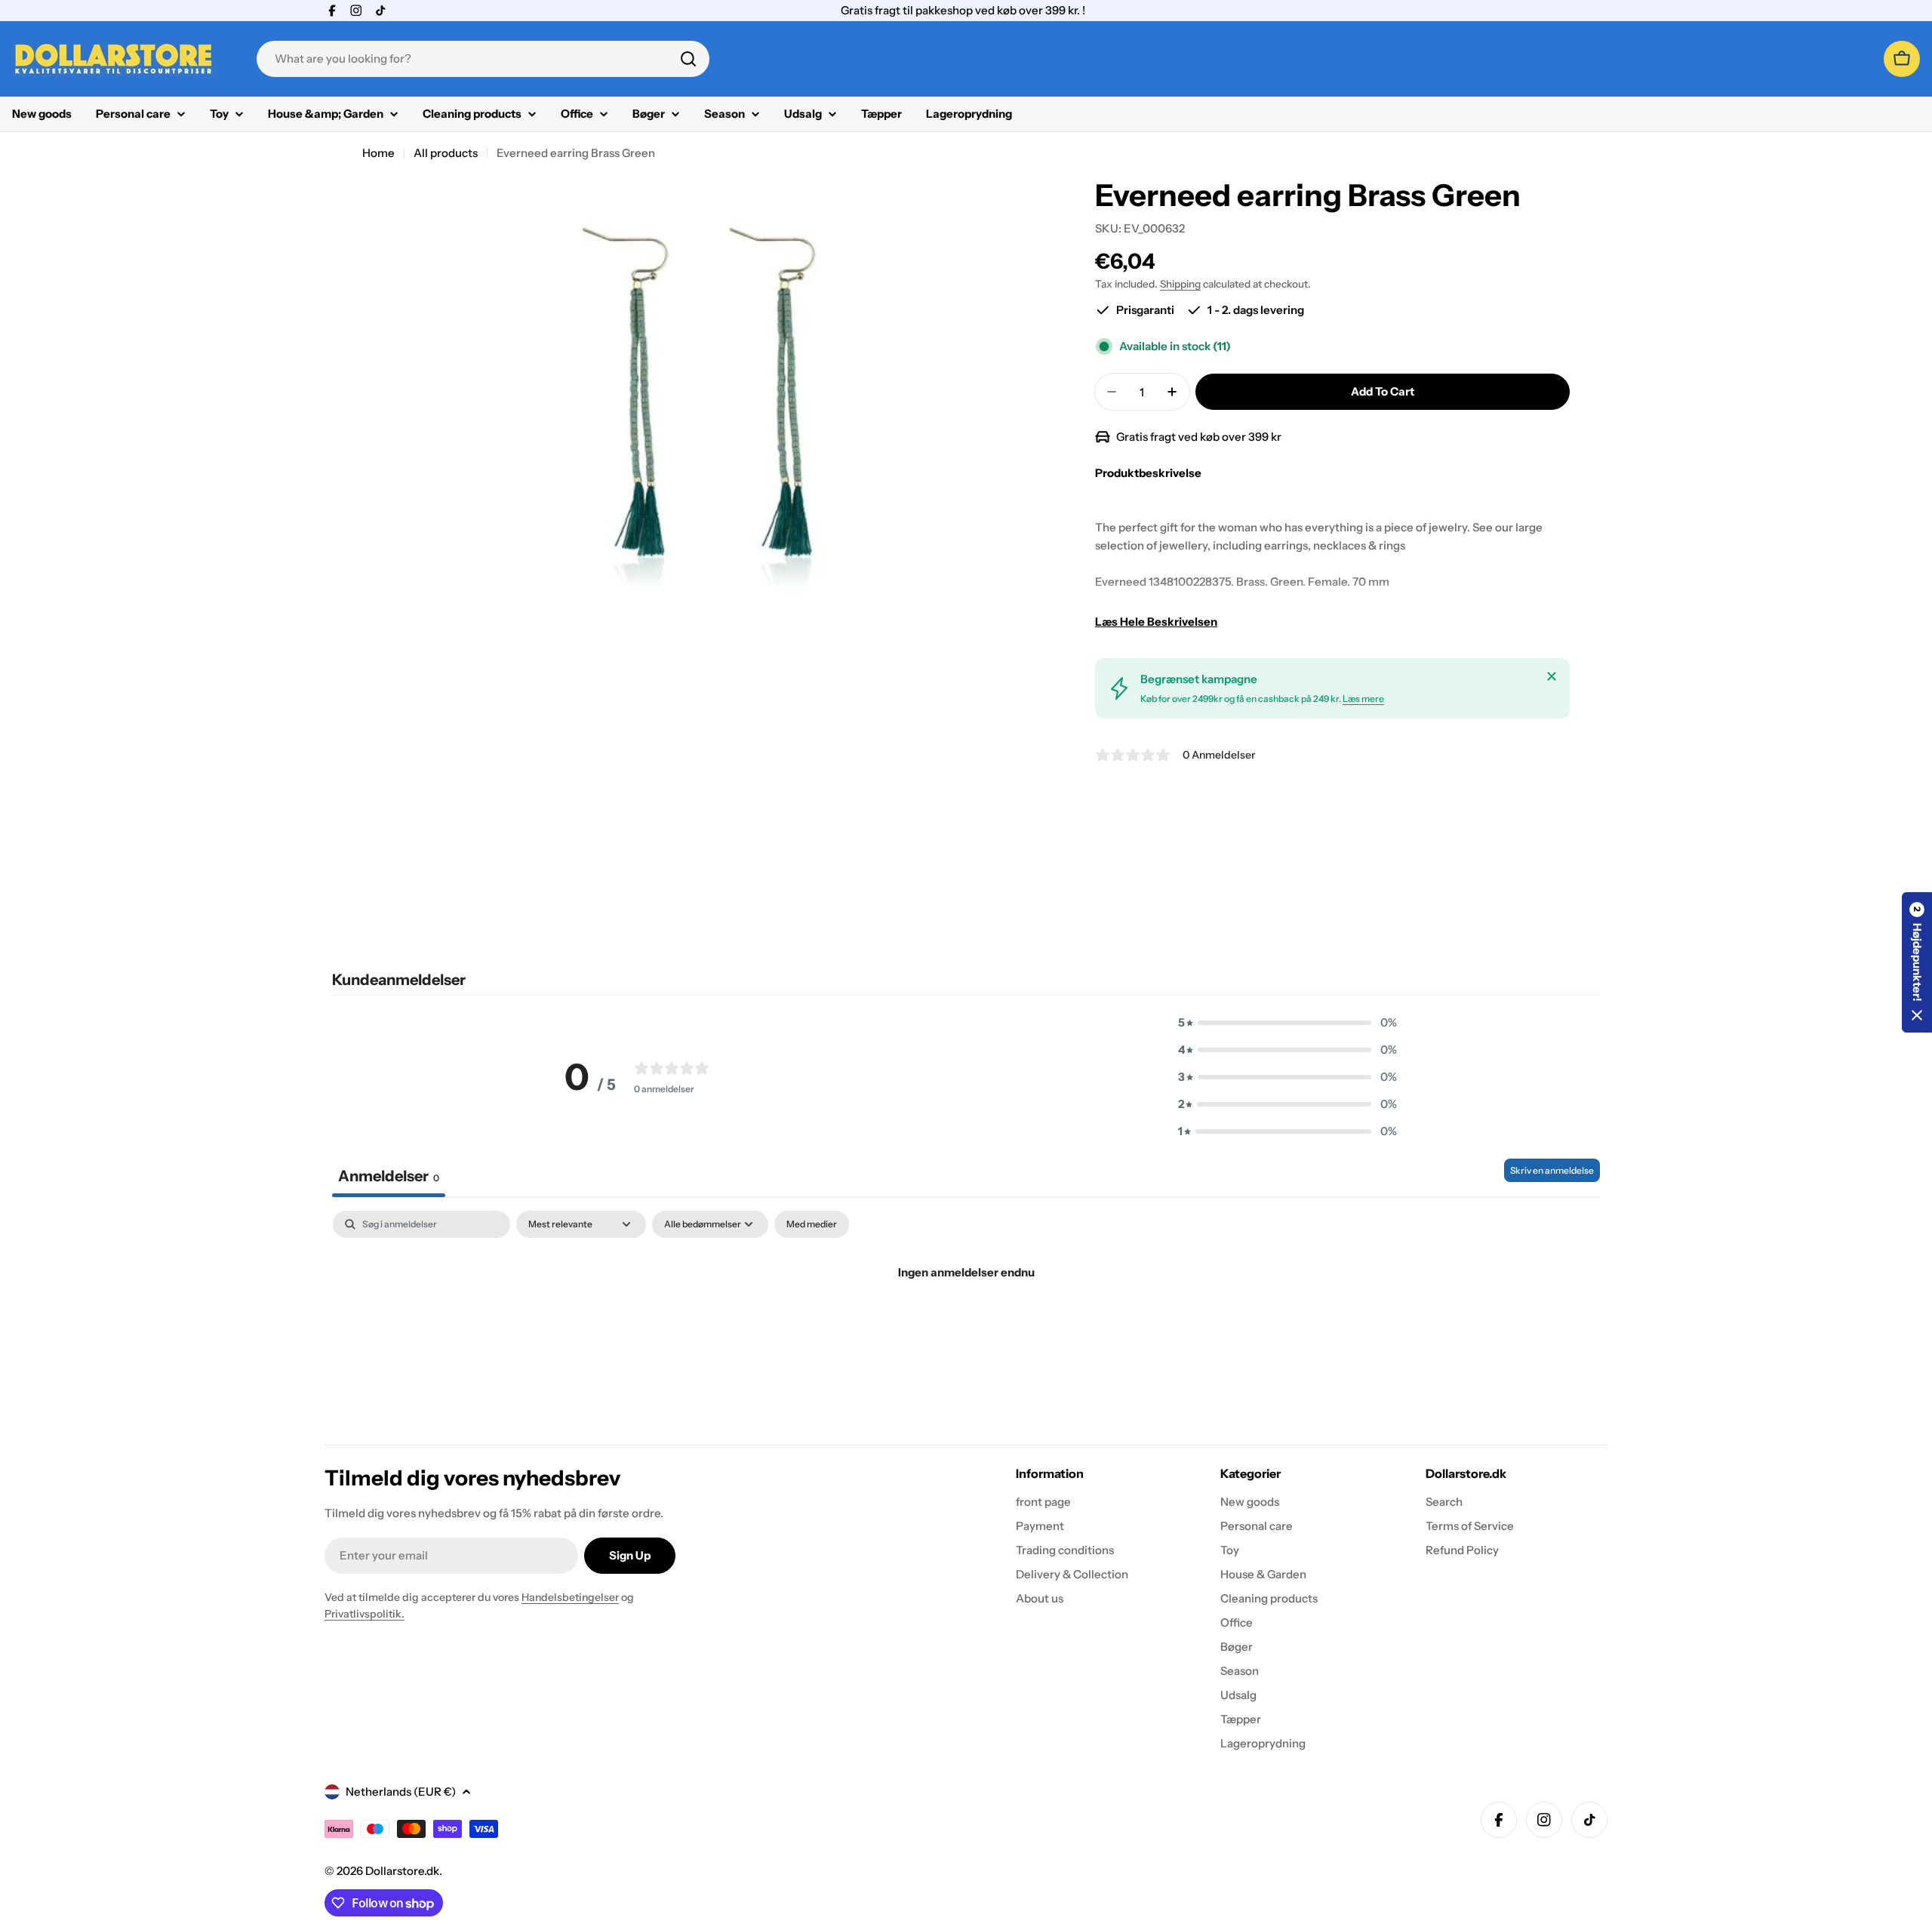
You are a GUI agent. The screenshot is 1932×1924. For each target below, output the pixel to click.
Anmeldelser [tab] (389, 1176)
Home (378, 153)
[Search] (688, 59)
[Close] (1552, 676)
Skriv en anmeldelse (1552, 1170)
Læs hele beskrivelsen (1156, 622)
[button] (1287, 1023)
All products (446, 153)
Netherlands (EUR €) (401, 1792)
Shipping (1180, 284)
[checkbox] (812, 1224)
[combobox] (483, 59)
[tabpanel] (966, 1324)
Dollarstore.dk (402, 1871)
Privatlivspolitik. (365, 1614)
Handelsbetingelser (570, 1597)
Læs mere (1363, 699)
